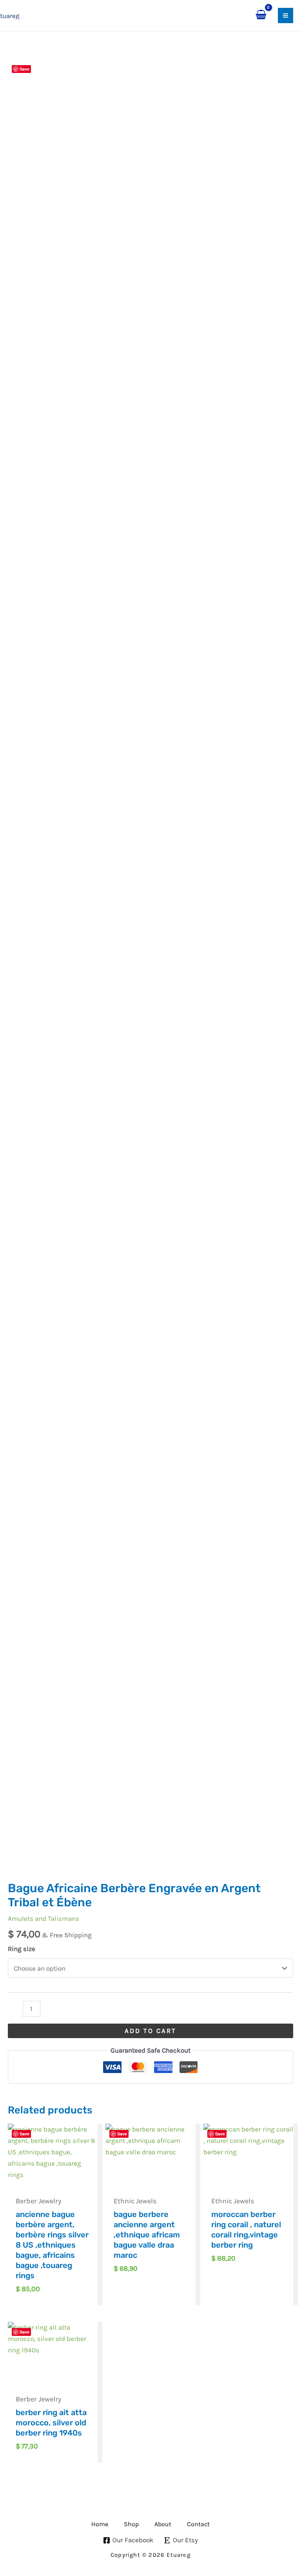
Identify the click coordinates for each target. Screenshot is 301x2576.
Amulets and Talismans (44, 1918)
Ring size (22, 1949)
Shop (131, 2524)
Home (100, 2524)
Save (24, 69)
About (163, 2524)
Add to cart (150, 2031)
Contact (198, 2524)
